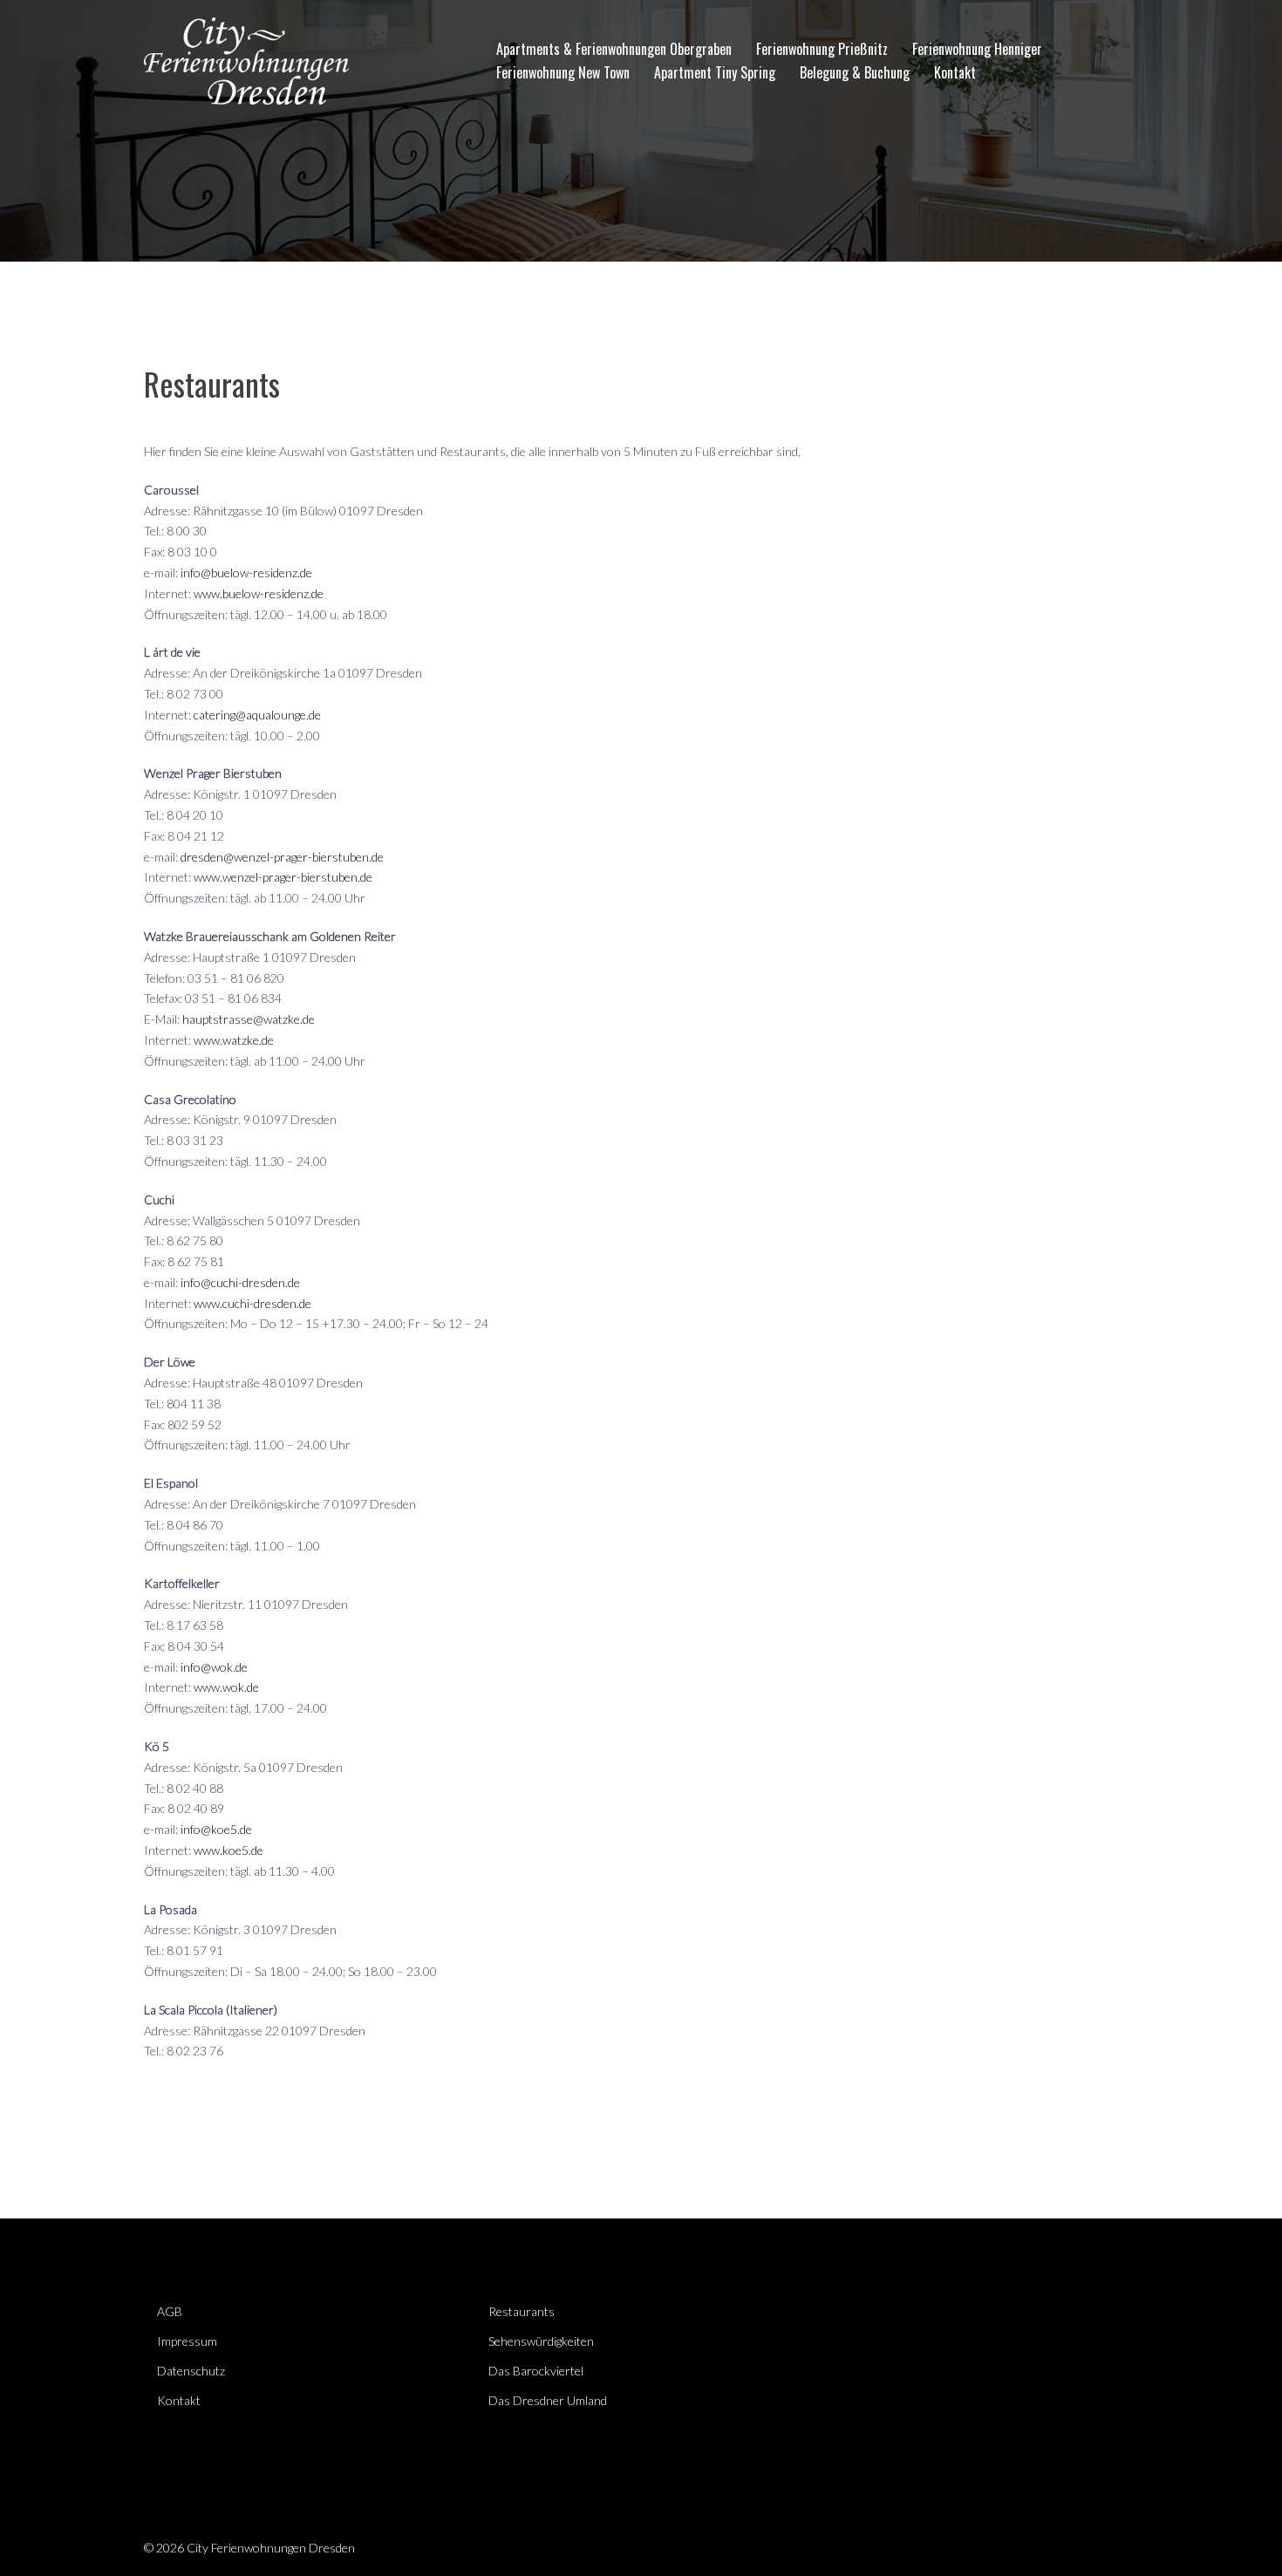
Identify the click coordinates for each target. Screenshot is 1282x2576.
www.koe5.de (228, 1850)
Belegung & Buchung (855, 72)
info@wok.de (214, 1667)
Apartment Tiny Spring (715, 72)
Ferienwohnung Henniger (977, 49)
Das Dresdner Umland (548, 2400)
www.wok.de (226, 1687)
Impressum (187, 2341)
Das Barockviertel (536, 2371)
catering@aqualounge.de (257, 715)
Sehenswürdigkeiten (541, 2341)
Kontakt (955, 72)
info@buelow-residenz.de (246, 572)
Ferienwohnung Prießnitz (822, 49)
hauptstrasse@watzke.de (249, 1019)
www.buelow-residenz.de (259, 593)
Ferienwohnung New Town (563, 72)
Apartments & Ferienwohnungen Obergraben (614, 49)
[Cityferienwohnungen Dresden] (246, 59)
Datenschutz (191, 2371)
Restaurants (522, 2311)
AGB (170, 2311)
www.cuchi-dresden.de (252, 1303)
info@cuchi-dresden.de (240, 1282)
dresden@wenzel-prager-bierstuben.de (282, 857)
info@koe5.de (216, 1829)
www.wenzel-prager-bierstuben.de (283, 877)
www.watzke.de (234, 1040)
